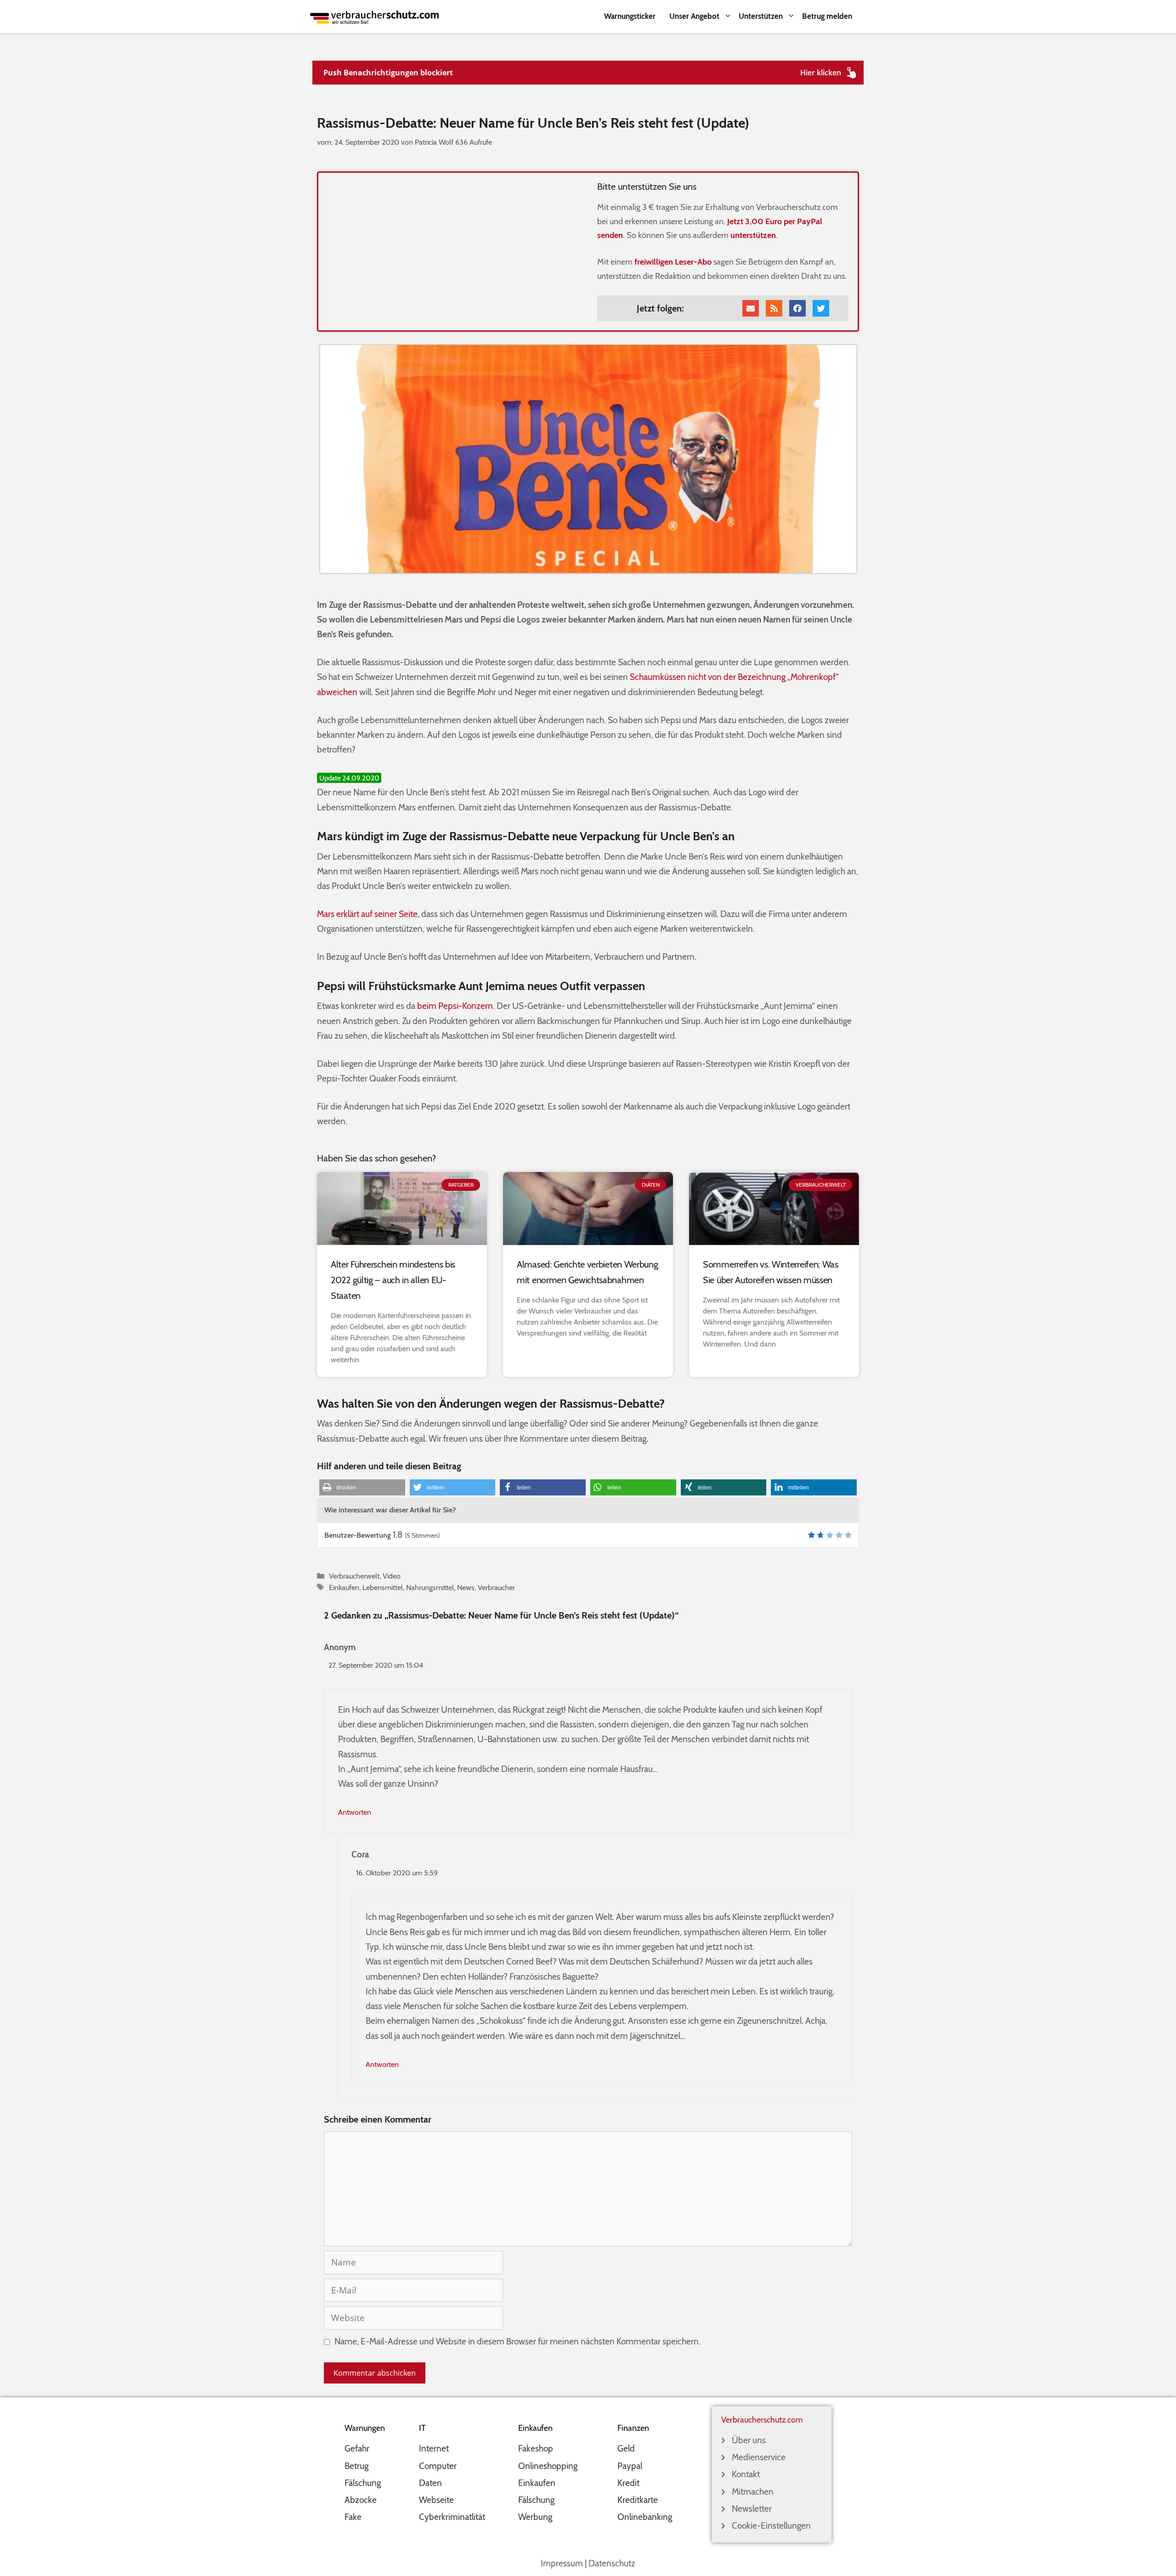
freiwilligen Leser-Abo (673, 262)
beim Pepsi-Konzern (455, 1006)
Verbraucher (496, 1587)
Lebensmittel (383, 1587)
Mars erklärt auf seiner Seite (367, 914)
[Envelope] (751, 308)
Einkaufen (344, 1587)
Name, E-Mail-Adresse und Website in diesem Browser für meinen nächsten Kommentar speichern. (517, 2341)
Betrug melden (827, 16)
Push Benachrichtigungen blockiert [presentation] (388, 73)
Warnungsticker (630, 16)
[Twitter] (821, 308)
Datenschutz (612, 2563)
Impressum (562, 2563)
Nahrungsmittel (430, 1587)
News (466, 1587)
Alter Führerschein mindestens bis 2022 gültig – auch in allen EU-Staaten (393, 1280)
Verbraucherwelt (354, 1576)
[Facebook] (797, 308)
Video (392, 1576)
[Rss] (774, 308)
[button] (362, 1487)
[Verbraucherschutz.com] (374, 16)
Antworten (355, 1812)
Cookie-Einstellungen (771, 2526)
